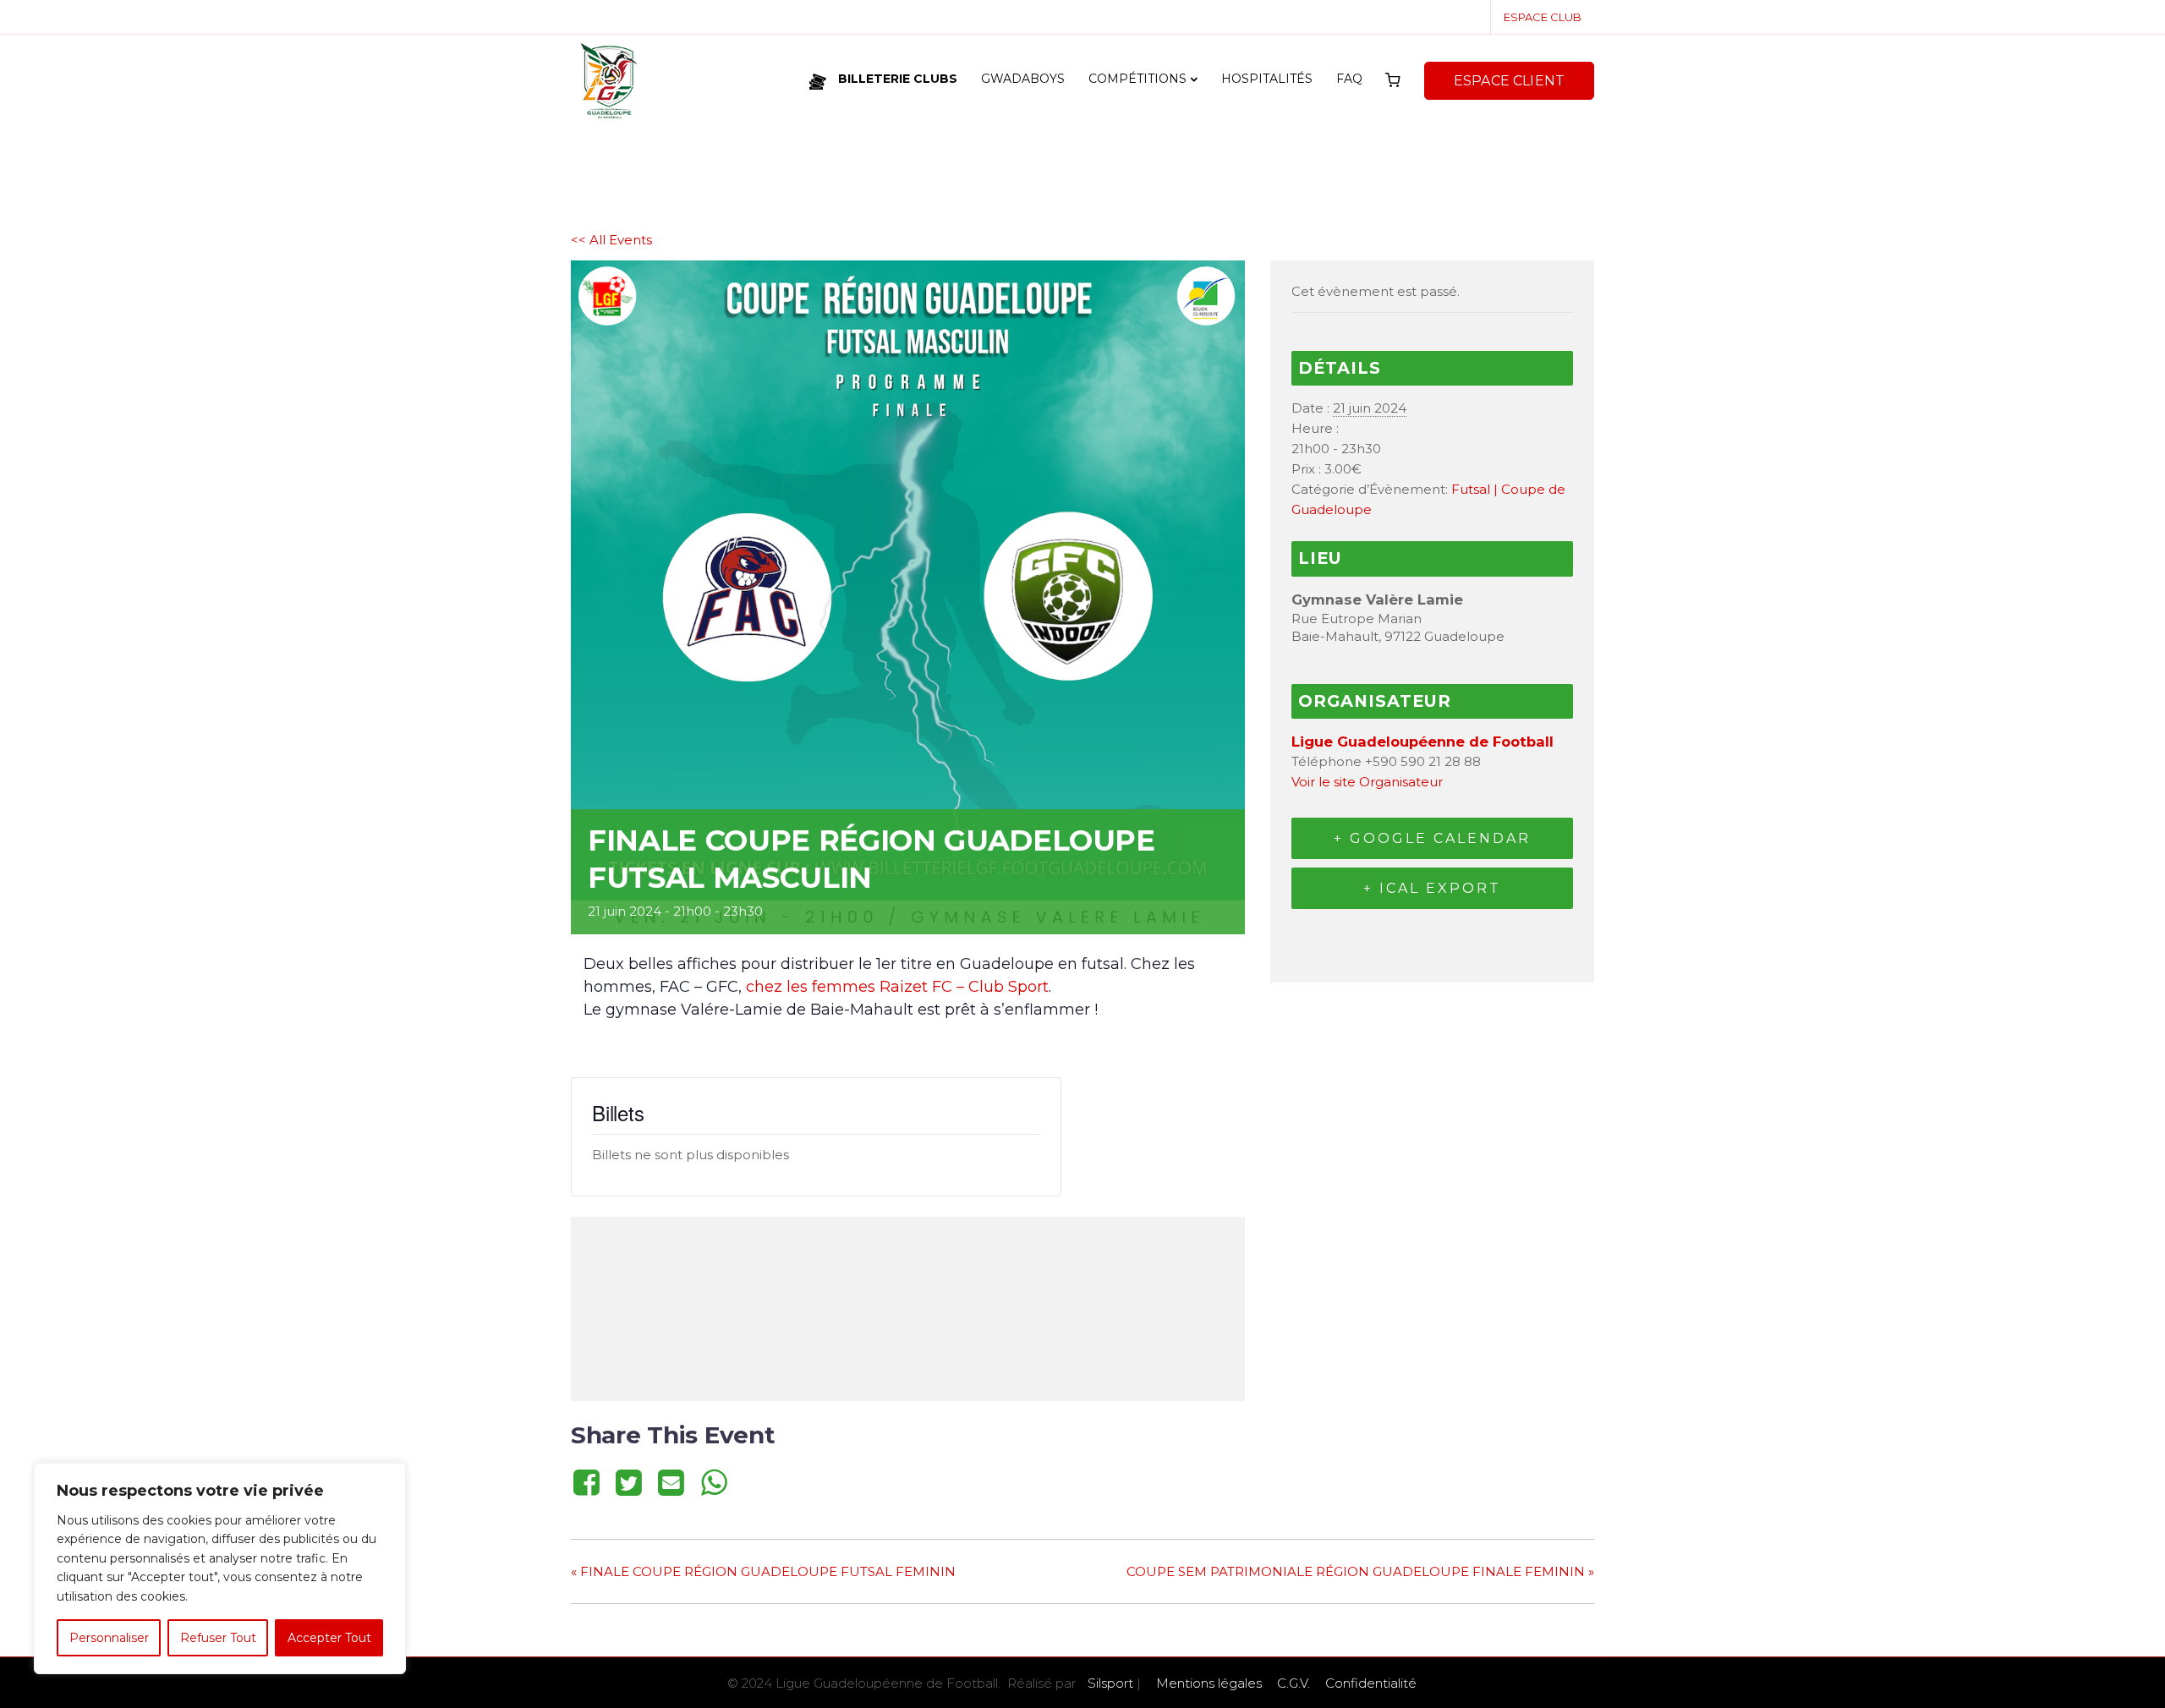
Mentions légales (1209, 1683)
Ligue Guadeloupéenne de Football (1422, 742)
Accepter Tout (329, 1638)
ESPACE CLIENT (1509, 81)
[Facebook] (589, 1482)
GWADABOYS (1023, 79)
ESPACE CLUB (1543, 17)
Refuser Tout (218, 1638)
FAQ (1349, 79)
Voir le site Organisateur (1367, 782)
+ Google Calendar (1432, 838)
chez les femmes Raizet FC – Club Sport (897, 987)
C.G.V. (1294, 1683)
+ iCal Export (1432, 888)
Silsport (1110, 1683)
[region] (220, 1568)
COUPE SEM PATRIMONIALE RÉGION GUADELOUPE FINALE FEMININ (1360, 1571)
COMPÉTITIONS (1137, 79)
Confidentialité (1371, 1683)
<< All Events (611, 240)
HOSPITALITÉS (1267, 79)
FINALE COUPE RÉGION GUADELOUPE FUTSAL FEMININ (763, 1571)
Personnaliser (109, 1638)
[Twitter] (628, 1482)
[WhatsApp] (714, 1482)
